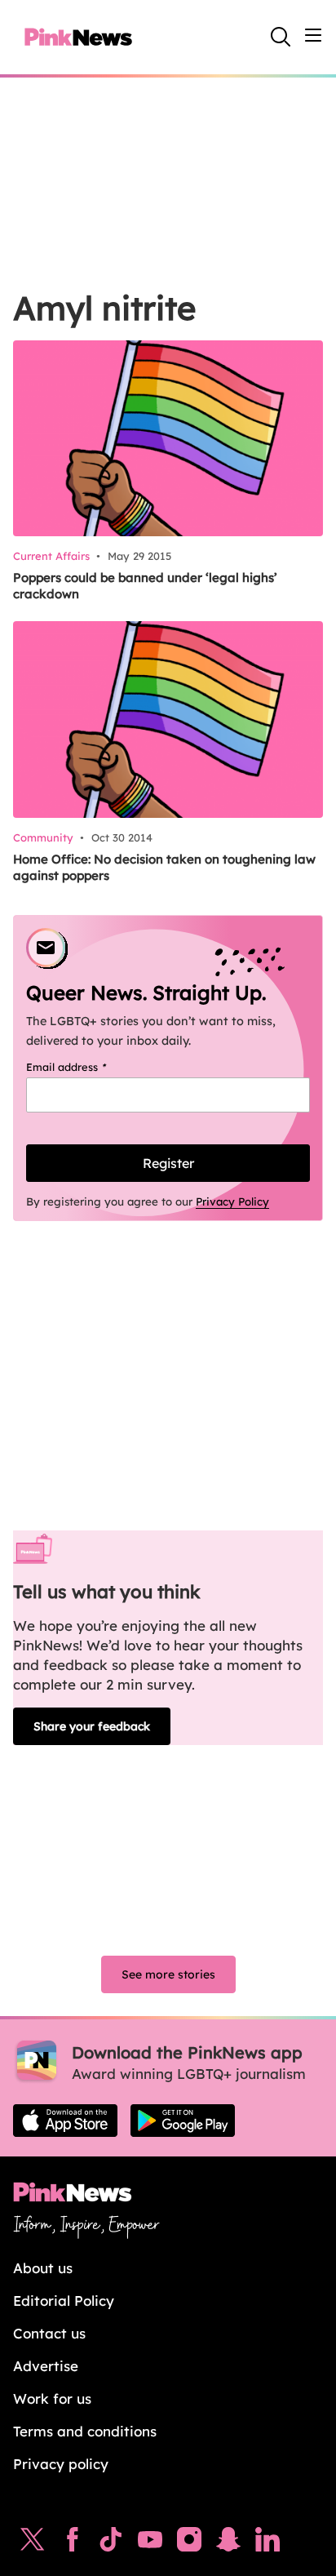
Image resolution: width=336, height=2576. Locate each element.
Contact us (49, 2333)
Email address (87, 1067)
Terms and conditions (85, 2431)
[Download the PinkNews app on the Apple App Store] (65, 2121)
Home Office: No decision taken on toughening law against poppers (164, 867)
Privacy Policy (232, 1201)
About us (43, 2268)
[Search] (281, 37)
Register (168, 1163)
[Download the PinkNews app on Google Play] (183, 2121)
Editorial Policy (64, 2301)
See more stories (168, 1974)
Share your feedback (92, 1726)
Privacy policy (61, 2464)
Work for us (52, 2398)
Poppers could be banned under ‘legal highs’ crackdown (145, 586)
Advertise (46, 2366)
